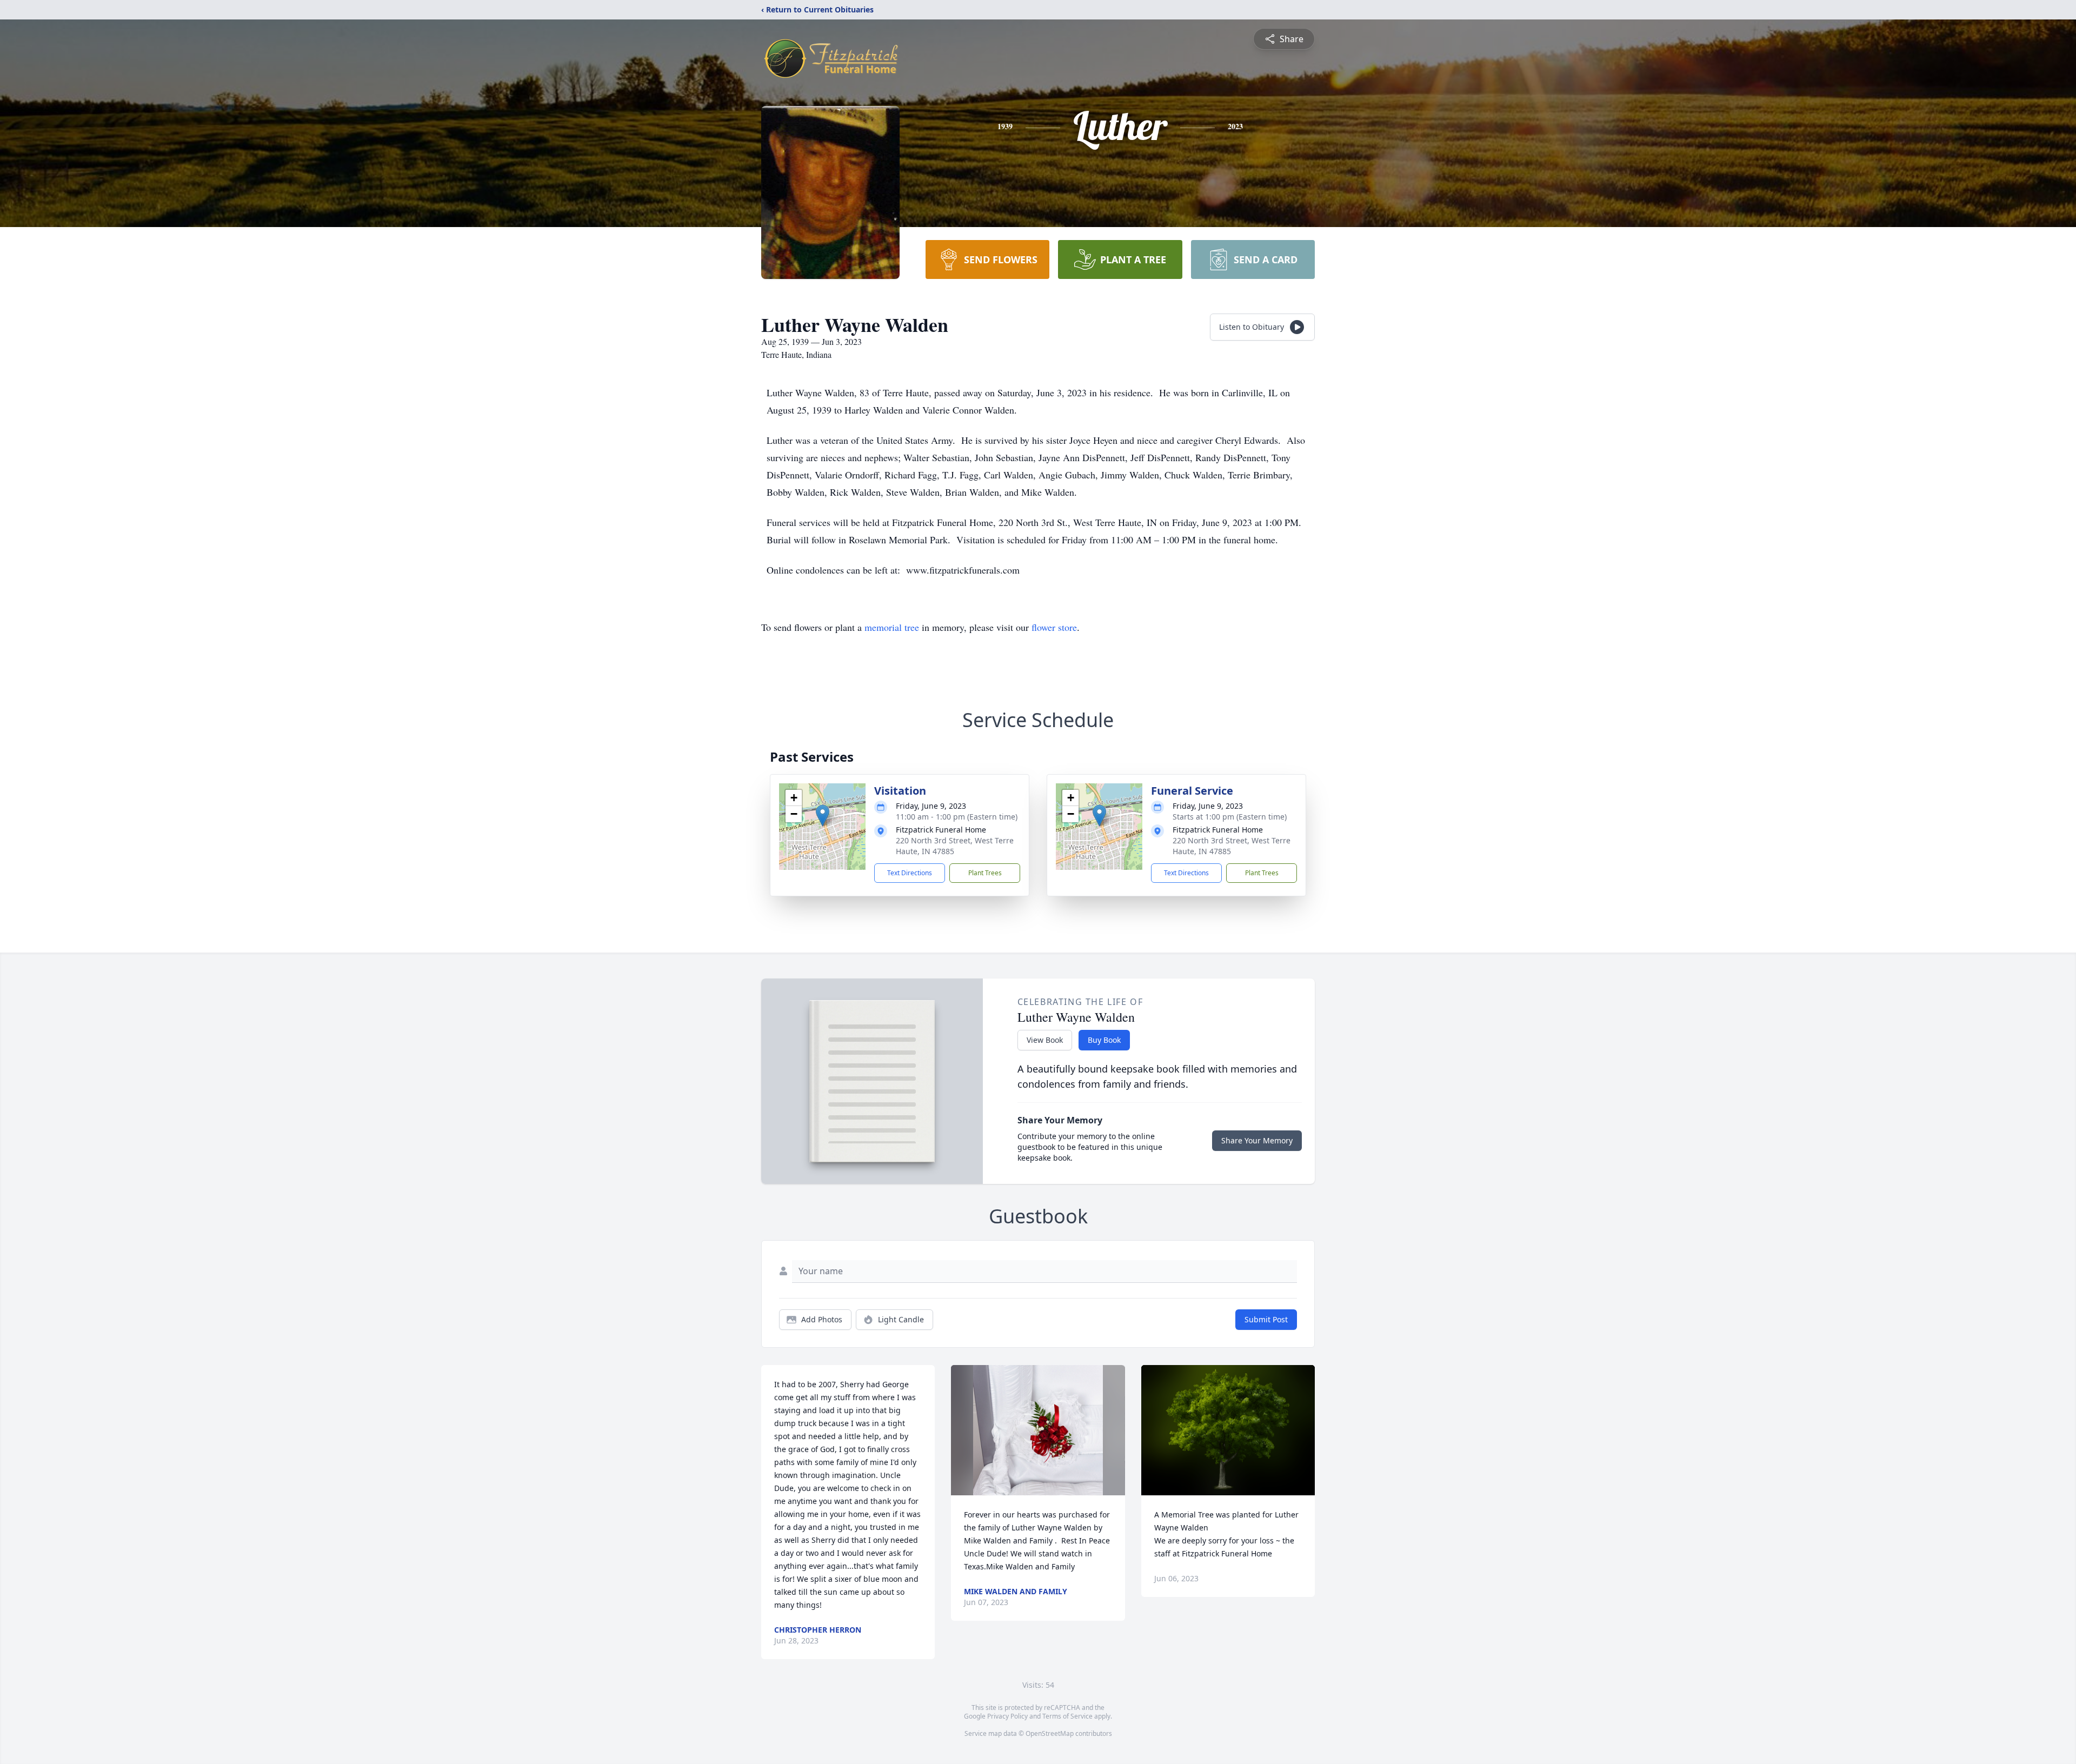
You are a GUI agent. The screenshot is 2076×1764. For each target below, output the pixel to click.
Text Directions (910, 873)
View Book (1045, 1040)
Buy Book (1104, 1040)
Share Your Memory (1257, 1140)
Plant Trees (985, 873)
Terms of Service (1067, 1716)
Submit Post (1266, 1319)
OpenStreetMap (1050, 1733)
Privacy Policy (1007, 1716)
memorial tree (892, 627)
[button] (823, 816)
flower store (1054, 627)
